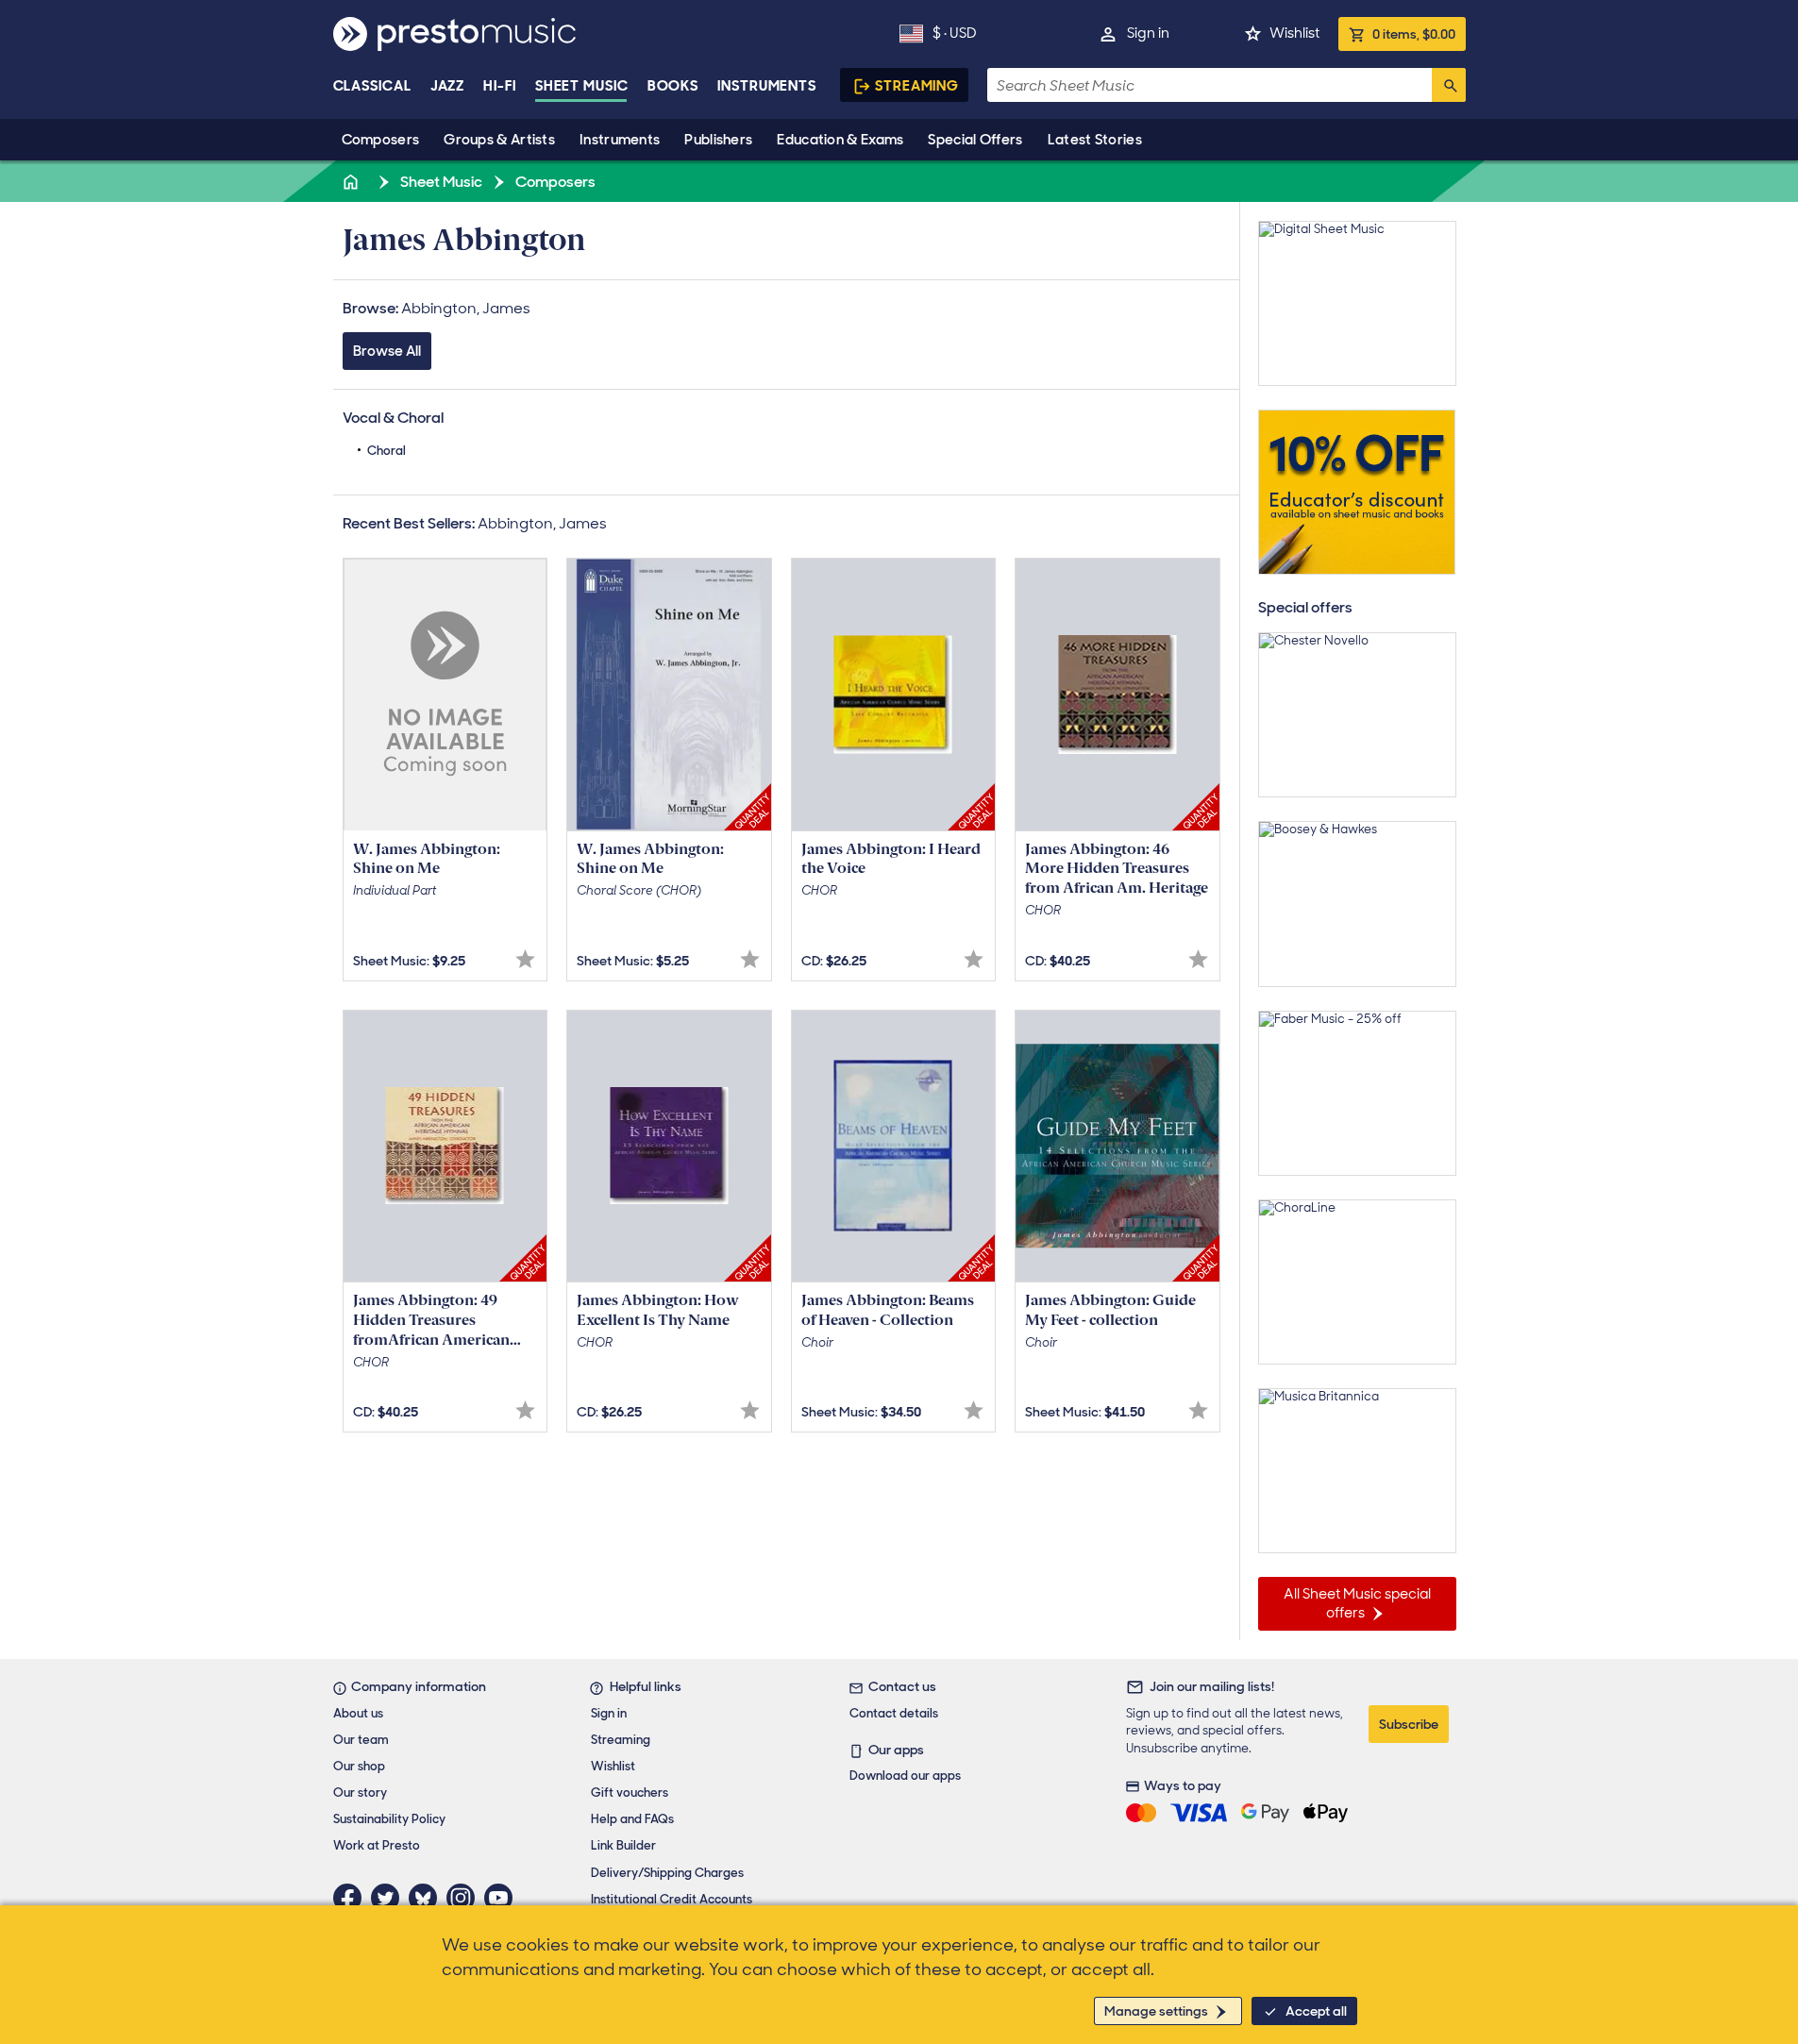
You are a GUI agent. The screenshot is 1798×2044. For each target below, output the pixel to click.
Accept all (1316, 2011)
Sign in (1148, 33)
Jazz (448, 86)
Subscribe (1409, 1724)
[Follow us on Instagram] (465, 1898)
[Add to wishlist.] (525, 959)
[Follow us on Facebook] (352, 1898)
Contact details (894, 1713)
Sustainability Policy (389, 1819)
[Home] (353, 182)
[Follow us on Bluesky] (428, 1898)
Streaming (917, 86)
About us (358, 1713)
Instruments (620, 140)
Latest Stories (1095, 140)
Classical (372, 86)
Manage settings (1156, 2011)
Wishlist (1294, 33)
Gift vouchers (630, 1793)
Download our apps (905, 1776)
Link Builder (623, 1845)
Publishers (718, 140)
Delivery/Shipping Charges (667, 1873)
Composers (381, 140)
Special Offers (975, 140)
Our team (361, 1740)
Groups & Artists (499, 140)
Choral (386, 451)
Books (673, 86)
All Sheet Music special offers (1357, 1603)
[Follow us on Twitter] (390, 1898)
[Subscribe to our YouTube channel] (503, 1898)
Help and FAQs (632, 1819)
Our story (360, 1793)
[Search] (1449, 85)
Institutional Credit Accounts (672, 1899)
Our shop (359, 1766)
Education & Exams (840, 140)
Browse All (387, 351)
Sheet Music (582, 86)
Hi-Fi (500, 86)
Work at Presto (377, 1845)
